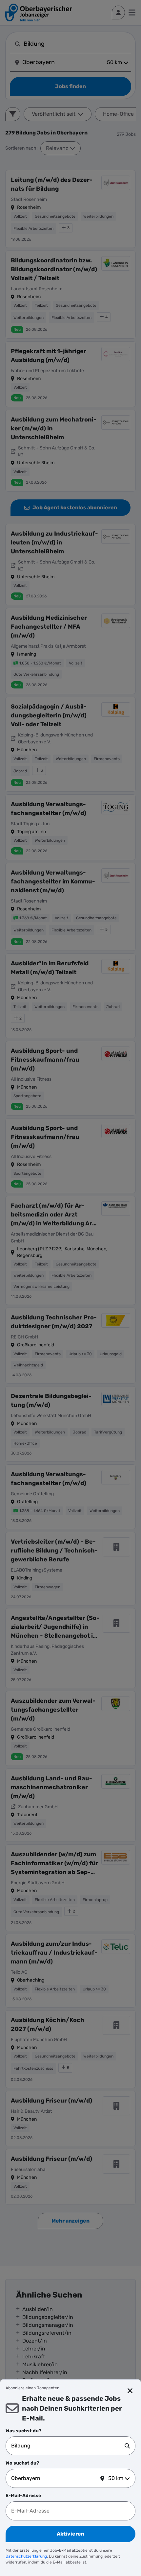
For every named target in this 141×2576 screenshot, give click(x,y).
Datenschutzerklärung (26, 2556)
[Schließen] (130, 2391)
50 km (116, 2478)
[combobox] (68, 2446)
